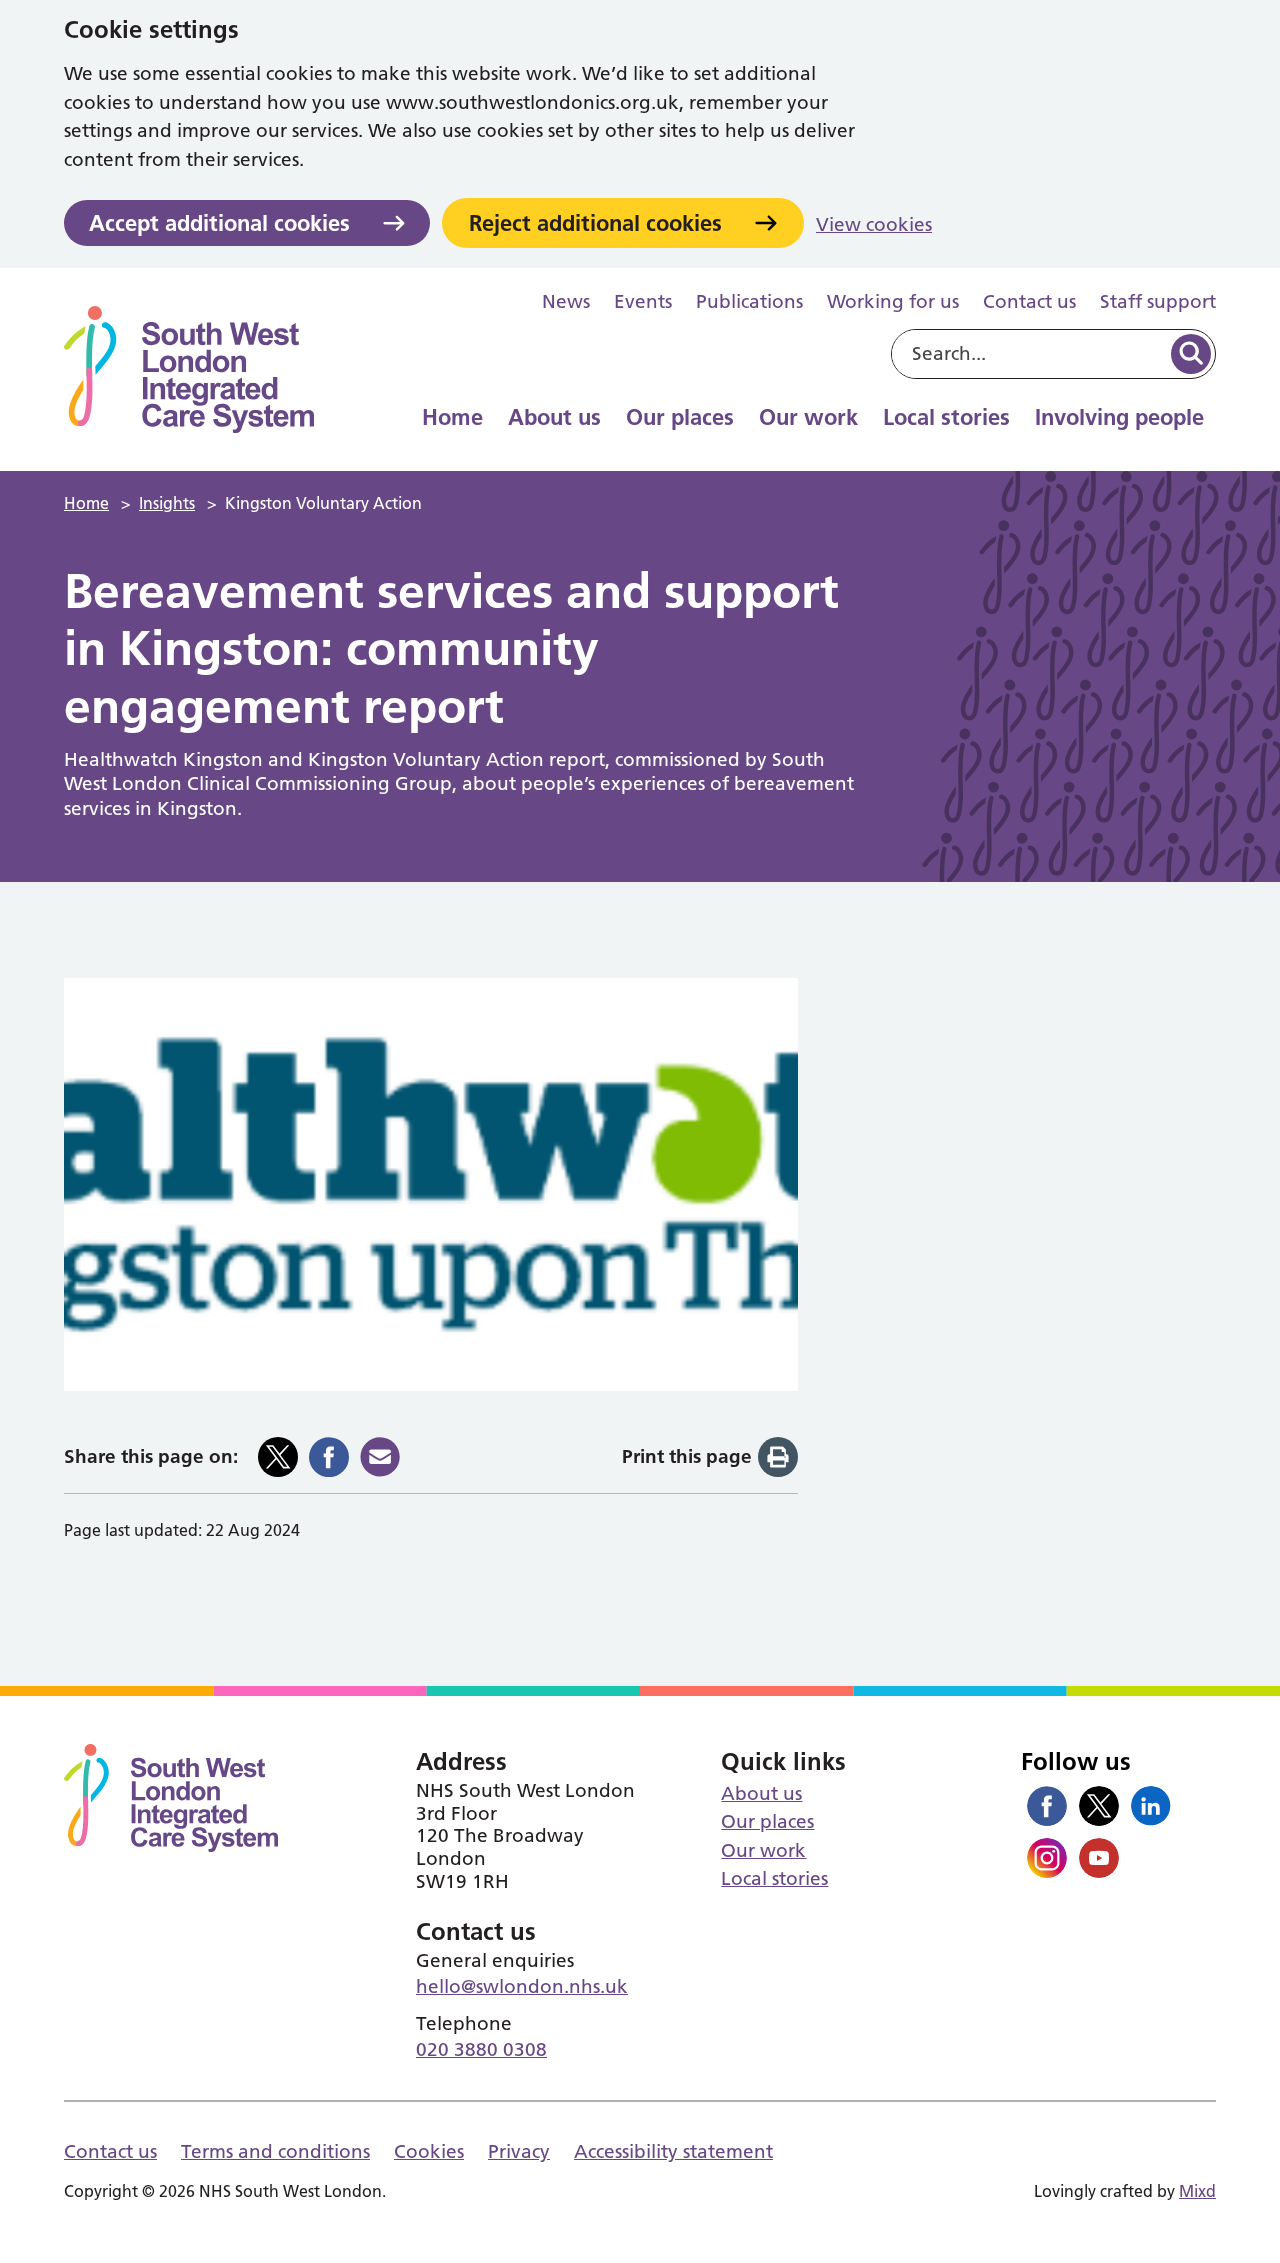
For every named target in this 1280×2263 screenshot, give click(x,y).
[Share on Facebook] (329, 1457)
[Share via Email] (380, 1457)
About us (554, 417)
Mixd (1197, 2191)
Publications (749, 301)
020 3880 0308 (481, 2049)
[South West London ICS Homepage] (189, 369)
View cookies (874, 224)
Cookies (429, 2151)
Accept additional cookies (219, 223)
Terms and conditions (275, 2151)
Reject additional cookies (595, 223)
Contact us (1029, 301)
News (566, 301)
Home (452, 417)
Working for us (893, 301)
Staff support (1158, 301)
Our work (808, 417)
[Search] (1191, 354)
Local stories (946, 417)
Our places (680, 417)
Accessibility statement (673, 2151)
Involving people (1119, 417)
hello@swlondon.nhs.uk (522, 1986)
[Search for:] (1029, 354)
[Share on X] (278, 1457)
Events (643, 301)
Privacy (519, 2151)
